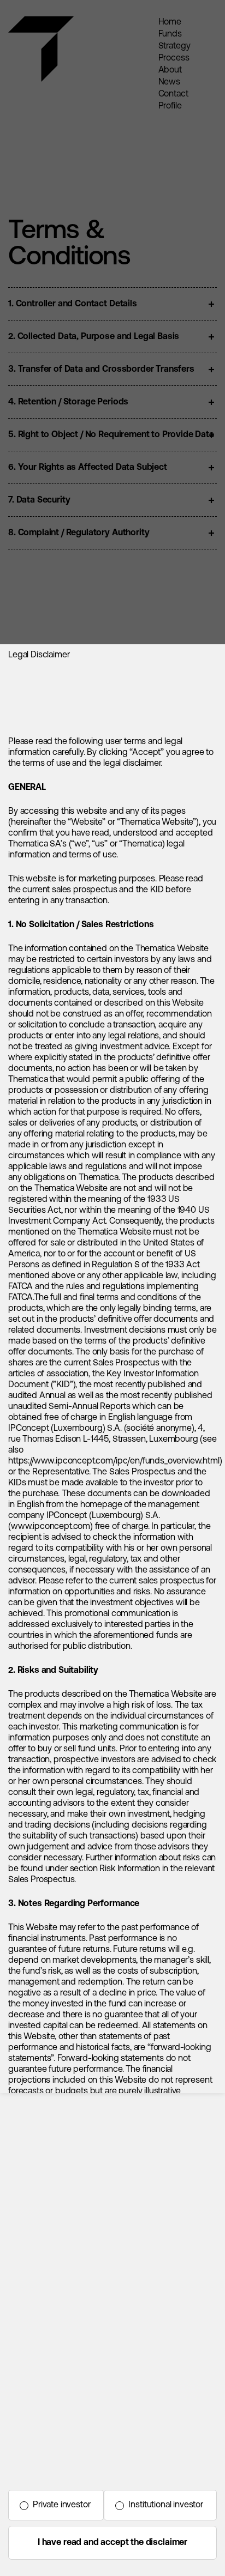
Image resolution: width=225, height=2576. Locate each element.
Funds (170, 34)
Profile (170, 106)
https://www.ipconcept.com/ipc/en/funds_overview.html (114, 1461)
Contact (173, 94)
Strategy (174, 46)
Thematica (28, 39)
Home (170, 22)
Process (174, 58)
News (169, 82)
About (170, 70)
